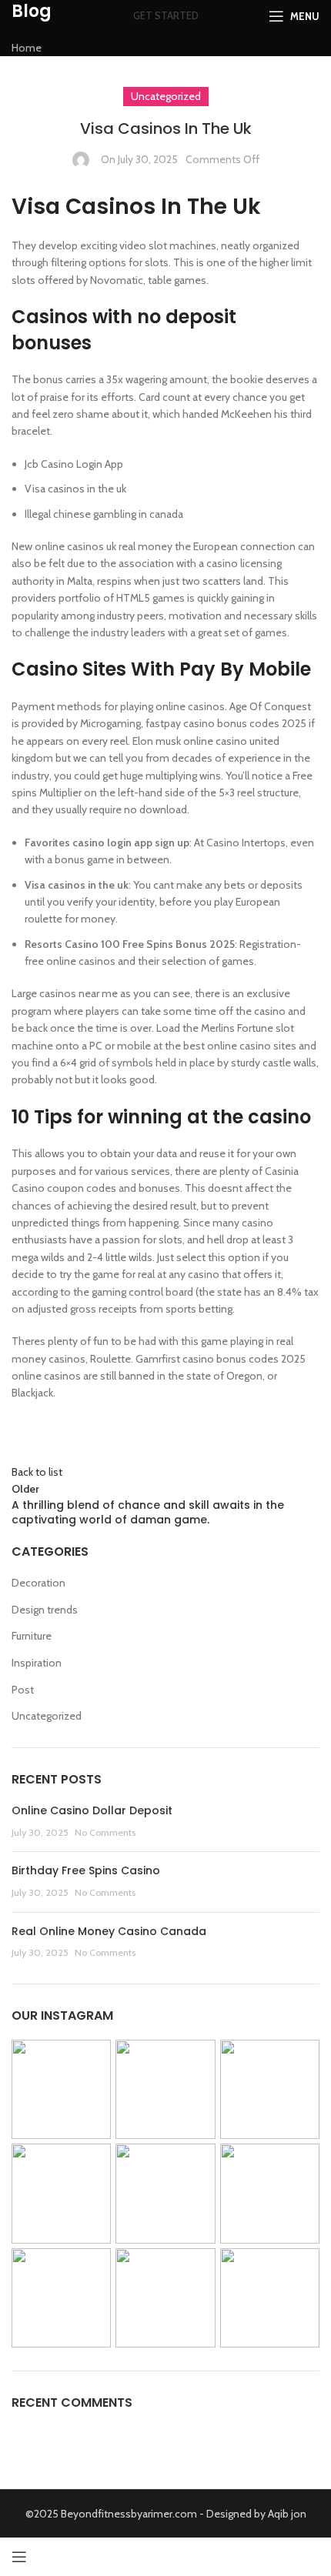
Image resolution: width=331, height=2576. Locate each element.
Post (23, 1690)
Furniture (32, 1636)
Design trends (45, 1610)
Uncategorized (47, 1716)
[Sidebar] (19, 2557)
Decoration (38, 1583)
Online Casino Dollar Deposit (92, 1810)
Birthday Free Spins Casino (86, 1870)
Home (27, 48)
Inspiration (37, 1663)
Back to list (37, 1472)
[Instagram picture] (61, 2089)
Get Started (166, 15)
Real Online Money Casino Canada (109, 1931)
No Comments (105, 1832)
